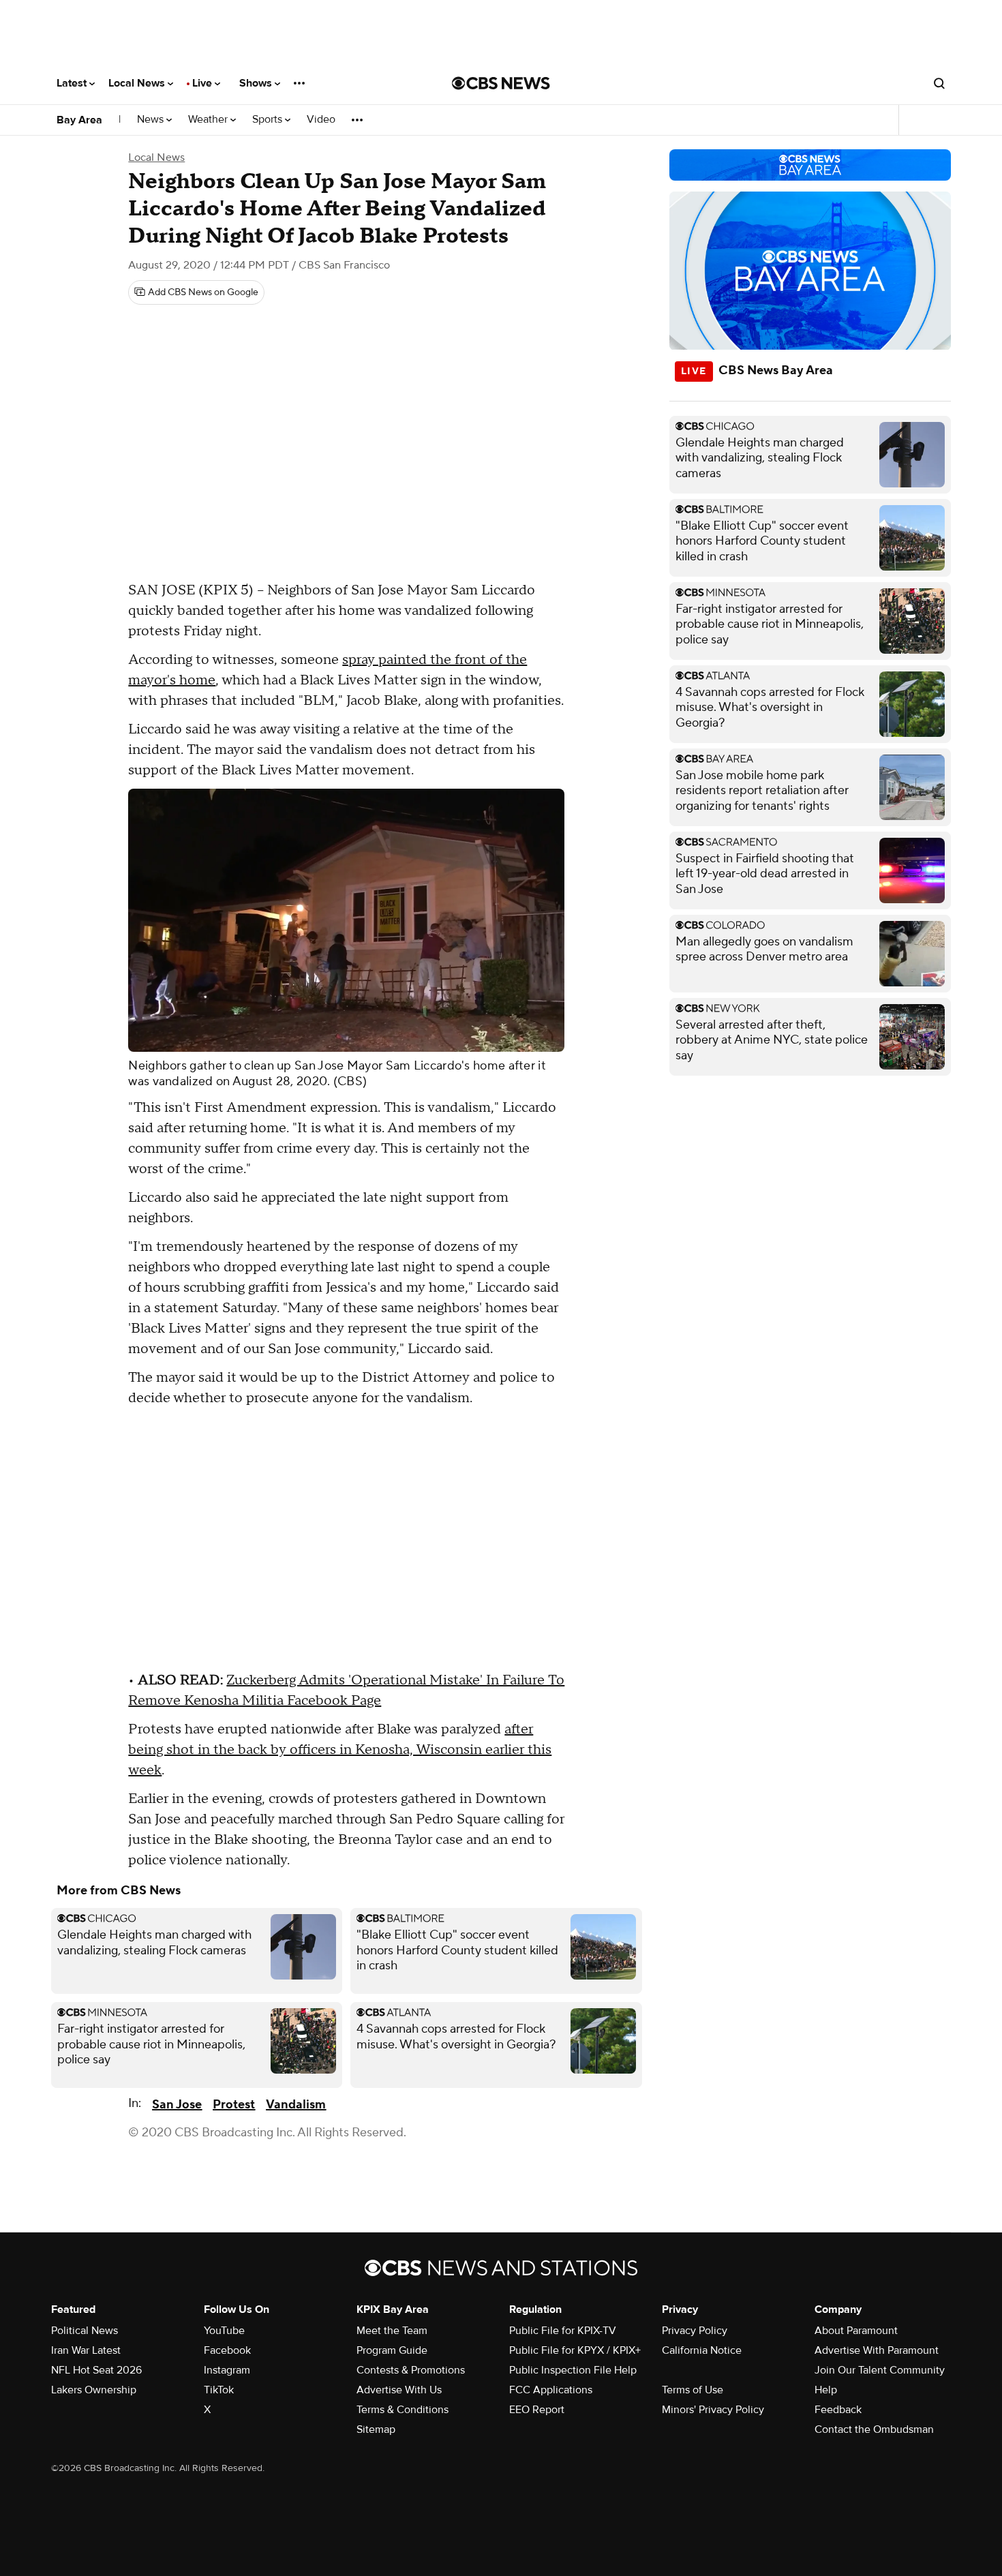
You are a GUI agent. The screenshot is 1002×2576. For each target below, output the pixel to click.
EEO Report (537, 2410)
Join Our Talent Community (880, 2370)
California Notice (702, 2350)
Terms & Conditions (403, 2410)
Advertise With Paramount (877, 2350)
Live (203, 83)
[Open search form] (939, 83)
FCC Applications (551, 2390)
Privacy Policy (695, 2331)
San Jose (177, 2105)
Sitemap (376, 2429)
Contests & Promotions (411, 2370)
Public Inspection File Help (573, 2370)
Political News (85, 2331)
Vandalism (296, 2105)
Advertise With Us (399, 2390)
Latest (73, 83)
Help (826, 2390)
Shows (257, 83)
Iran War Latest (86, 2350)
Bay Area (79, 120)
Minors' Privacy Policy (713, 2410)
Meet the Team (392, 2331)
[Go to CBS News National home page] (501, 83)
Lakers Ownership (94, 2390)
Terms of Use (693, 2390)
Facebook (227, 2350)
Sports (269, 120)
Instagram (227, 2370)
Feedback (838, 2410)
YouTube (224, 2331)
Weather (209, 120)
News (152, 120)
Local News (138, 83)
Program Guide (392, 2350)
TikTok (219, 2390)
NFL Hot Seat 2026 (96, 2370)
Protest (234, 2105)
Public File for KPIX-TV (563, 2331)
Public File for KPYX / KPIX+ (575, 2350)
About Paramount (856, 2331)
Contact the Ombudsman (874, 2429)
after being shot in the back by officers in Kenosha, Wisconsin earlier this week (340, 1750)
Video (321, 120)
